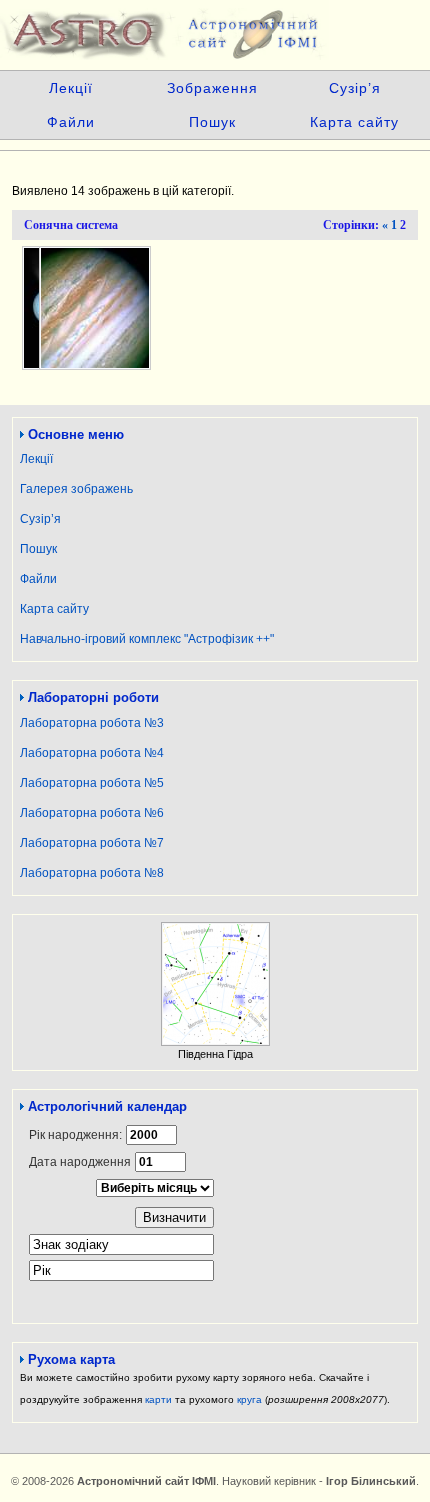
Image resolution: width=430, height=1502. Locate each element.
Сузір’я (355, 88)
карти (158, 1399)
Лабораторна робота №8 (92, 873)
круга (249, 1399)
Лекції (71, 88)
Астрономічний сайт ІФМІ (215, 30)
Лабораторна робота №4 (92, 753)
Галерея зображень (76, 489)
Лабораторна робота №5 (92, 783)
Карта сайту (354, 122)
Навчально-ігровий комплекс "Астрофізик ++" (147, 639)
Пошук (212, 122)
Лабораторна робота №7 (92, 843)
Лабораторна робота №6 (92, 813)
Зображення (212, 88)
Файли (71, 122)
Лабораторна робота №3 (92, 723)
